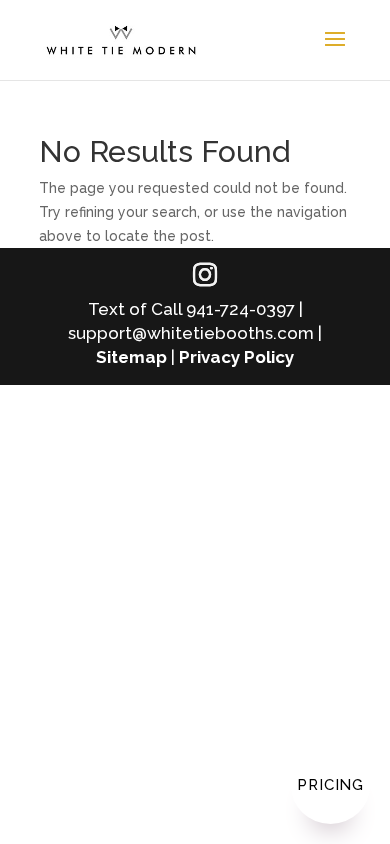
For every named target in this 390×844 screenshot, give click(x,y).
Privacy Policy (236, 357)
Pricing (330, 785)
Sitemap (131, 357)
